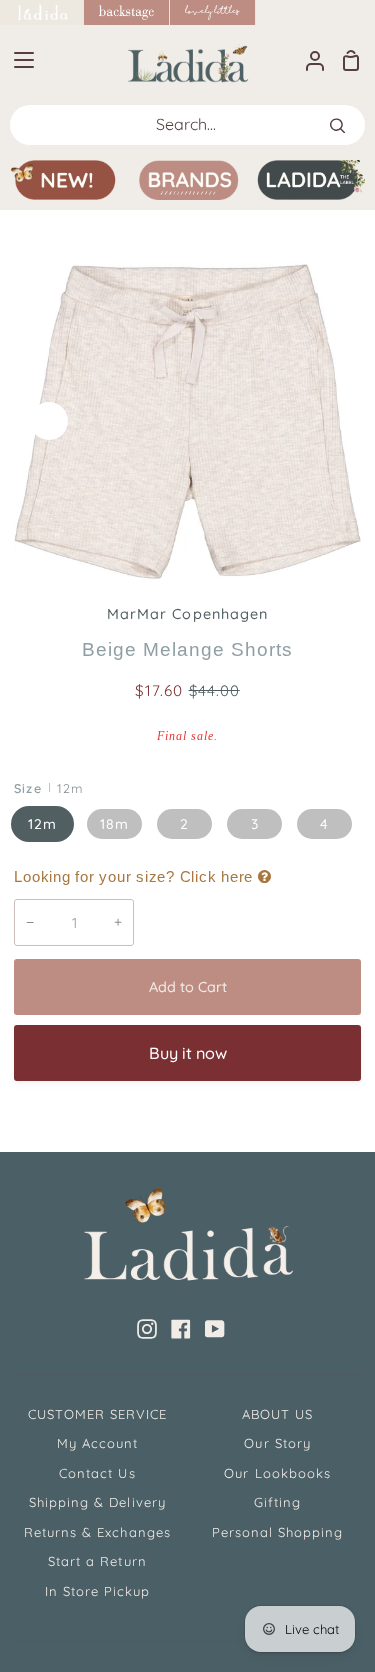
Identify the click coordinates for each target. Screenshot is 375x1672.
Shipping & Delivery (97, 1502)
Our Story (277, 1443)
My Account (97, 1443)
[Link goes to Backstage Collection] (127, 12)
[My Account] (307, 60)
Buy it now (188, 1053)
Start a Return (97, 1561)
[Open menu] (18, 60)
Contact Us (97, 1473)
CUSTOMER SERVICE (98, 1414)
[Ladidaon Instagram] (147, 1329)
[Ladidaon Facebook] (181, 1329)
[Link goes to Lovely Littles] (213, 12)
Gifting (277, 1502)
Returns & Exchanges (97, 1532)
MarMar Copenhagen (187, 614)
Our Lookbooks (277, 1473)
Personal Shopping (278, 1532)
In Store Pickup (98, 1591)
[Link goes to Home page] (42, 12)
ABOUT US (277, 1414)
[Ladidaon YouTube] (215, 1329)
